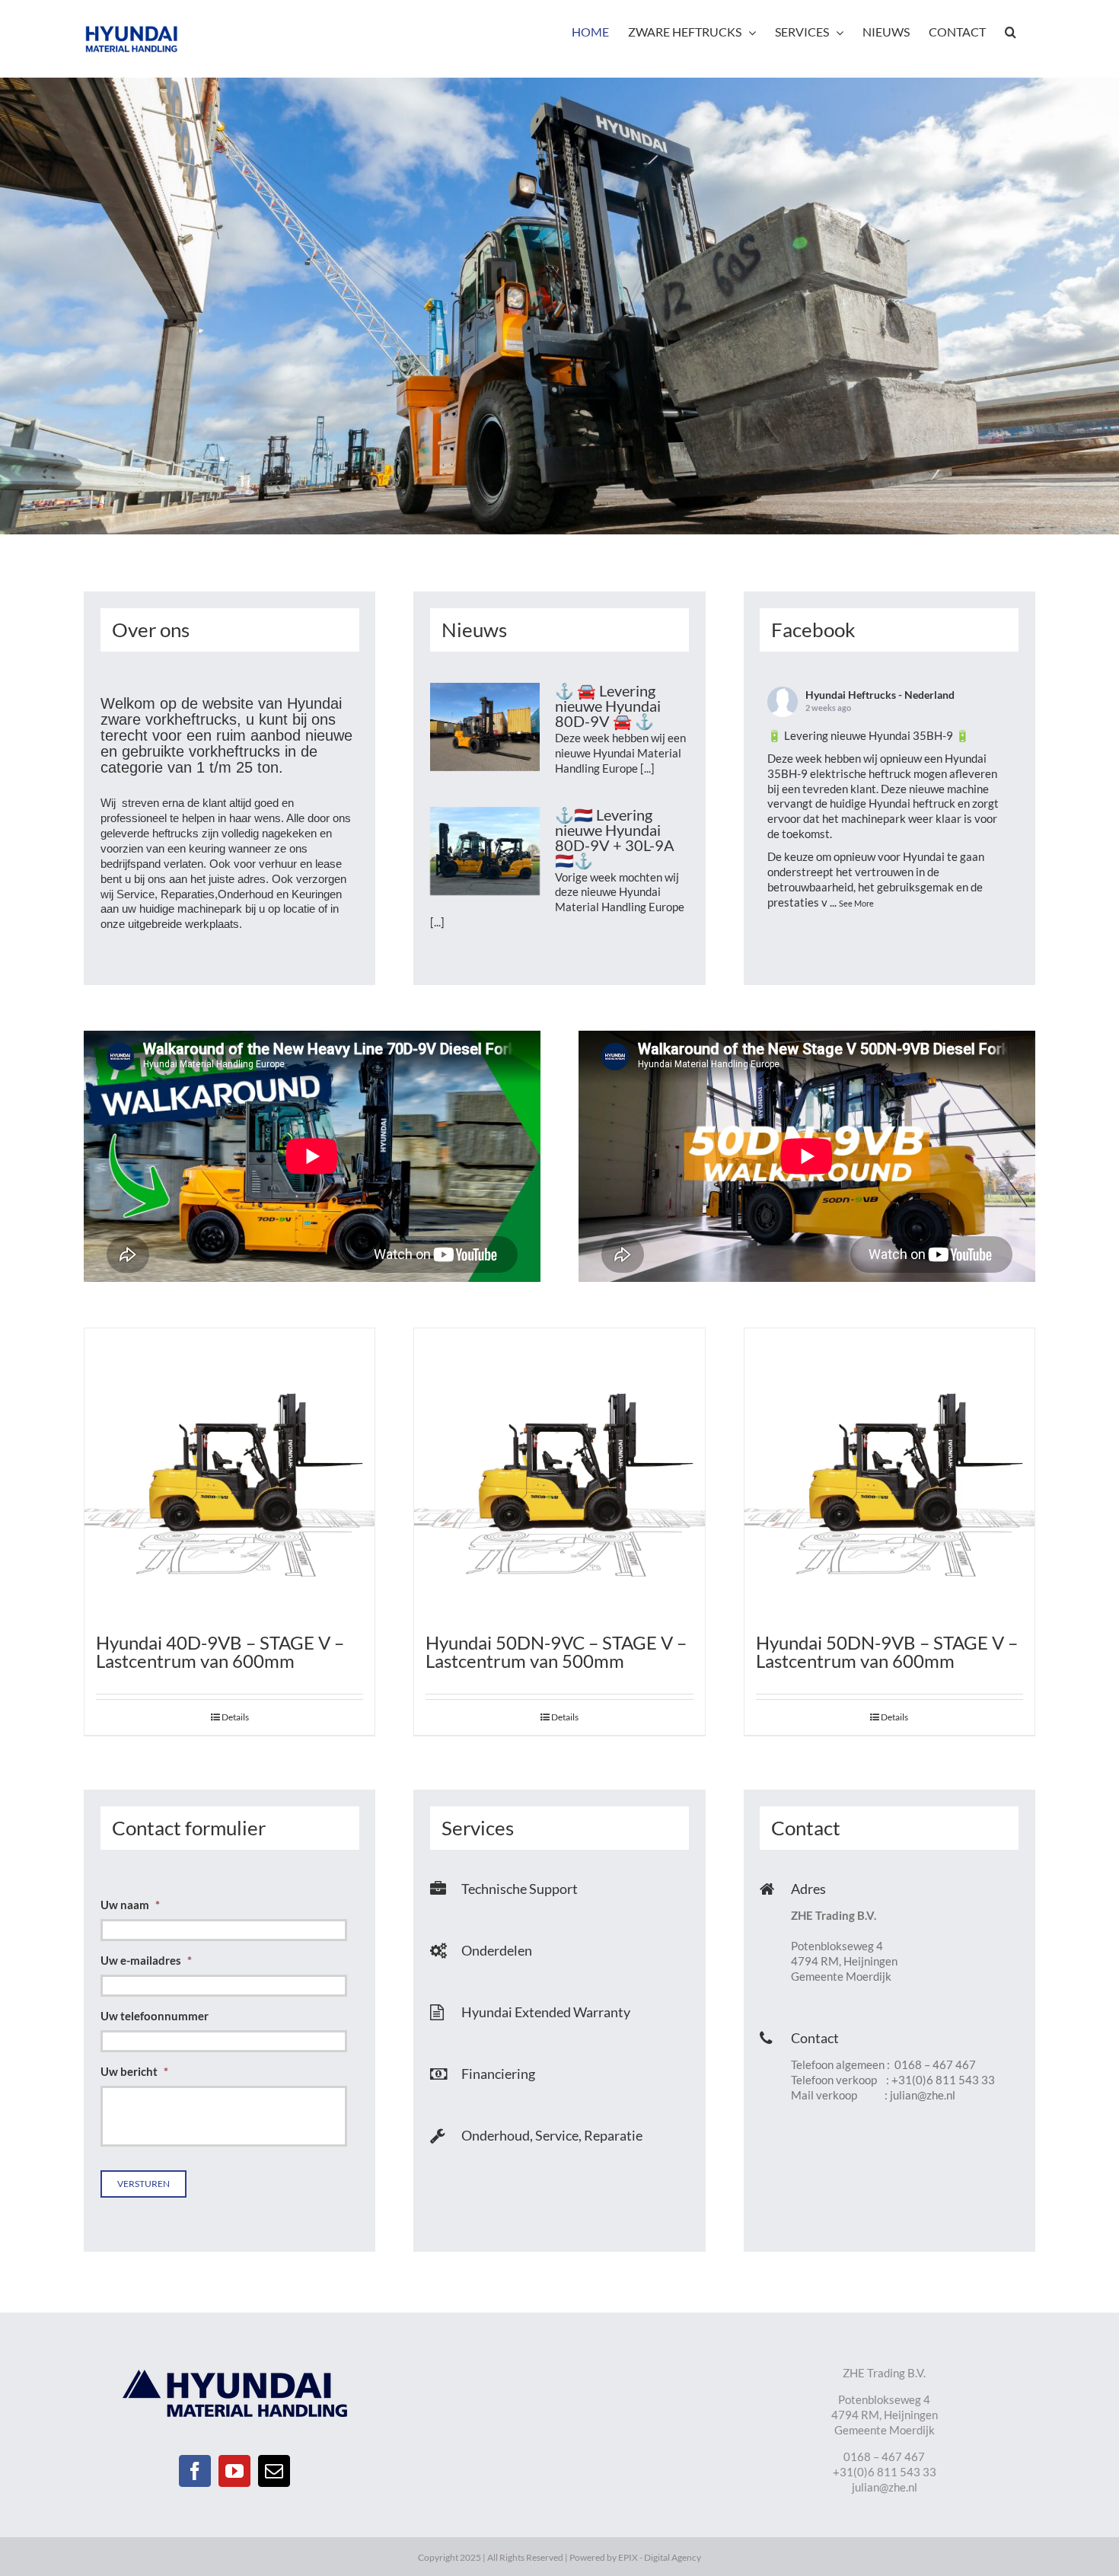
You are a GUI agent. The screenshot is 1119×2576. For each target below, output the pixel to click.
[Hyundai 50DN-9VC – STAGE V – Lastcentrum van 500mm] (559, 1473)
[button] (1011, 32)
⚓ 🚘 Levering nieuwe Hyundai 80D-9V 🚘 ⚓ (608, 706)
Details (235, 1717)
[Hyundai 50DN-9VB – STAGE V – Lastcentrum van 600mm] (889, 1473)
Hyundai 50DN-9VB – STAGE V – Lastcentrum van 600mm (887, 1651)
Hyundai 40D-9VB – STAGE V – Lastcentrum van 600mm (220, 1651)
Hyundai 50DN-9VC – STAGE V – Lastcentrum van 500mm (556, 1651)
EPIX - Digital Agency (660, 2557)
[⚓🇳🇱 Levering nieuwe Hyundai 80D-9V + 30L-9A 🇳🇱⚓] (485, 851)
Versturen (143, 2184)
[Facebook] (195, 2471)
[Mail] (274, 2471)
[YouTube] (234, 2471)
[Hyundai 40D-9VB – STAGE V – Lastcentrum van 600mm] (230, 1473)
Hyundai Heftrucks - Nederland (880, 695)
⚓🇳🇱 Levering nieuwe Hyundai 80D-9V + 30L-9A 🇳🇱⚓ (615, 837)
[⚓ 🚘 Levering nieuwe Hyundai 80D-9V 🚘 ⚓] (485, 727)
